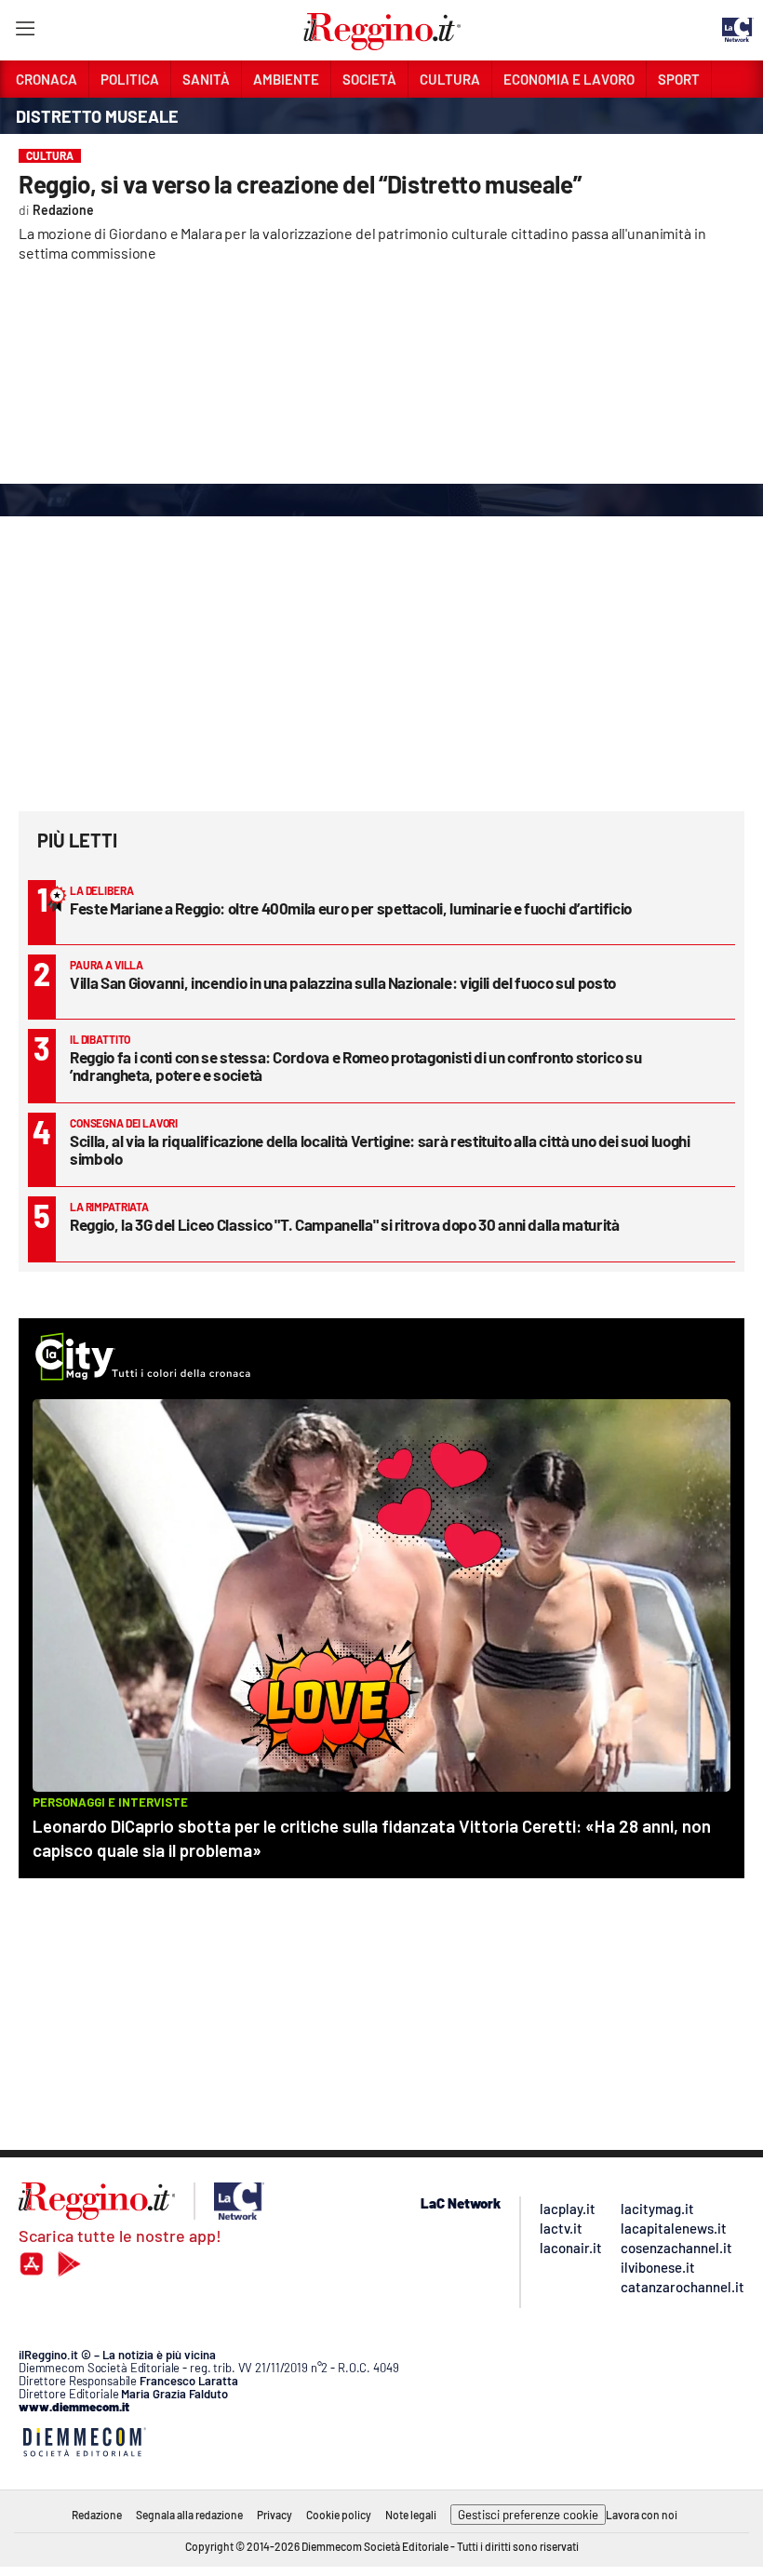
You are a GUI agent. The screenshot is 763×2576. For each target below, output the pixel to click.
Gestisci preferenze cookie (528, 2515)
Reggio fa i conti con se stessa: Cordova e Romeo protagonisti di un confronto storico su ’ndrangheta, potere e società (355, 1066)
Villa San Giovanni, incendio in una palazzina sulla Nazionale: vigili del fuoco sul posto (343, 982)
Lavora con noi (642, 2515)
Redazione (97, 2515)
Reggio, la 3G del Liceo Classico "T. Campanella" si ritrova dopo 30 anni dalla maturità (345, 1224)
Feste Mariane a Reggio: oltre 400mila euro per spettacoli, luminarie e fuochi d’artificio (351, 908)
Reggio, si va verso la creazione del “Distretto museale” (300, 184)
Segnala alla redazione (189, 2515)
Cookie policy (339, 2515)
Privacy (274, 2515)
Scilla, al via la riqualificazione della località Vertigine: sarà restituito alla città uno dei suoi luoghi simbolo (380, 1149)
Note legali (411, 2515)
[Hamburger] (25, 32)
